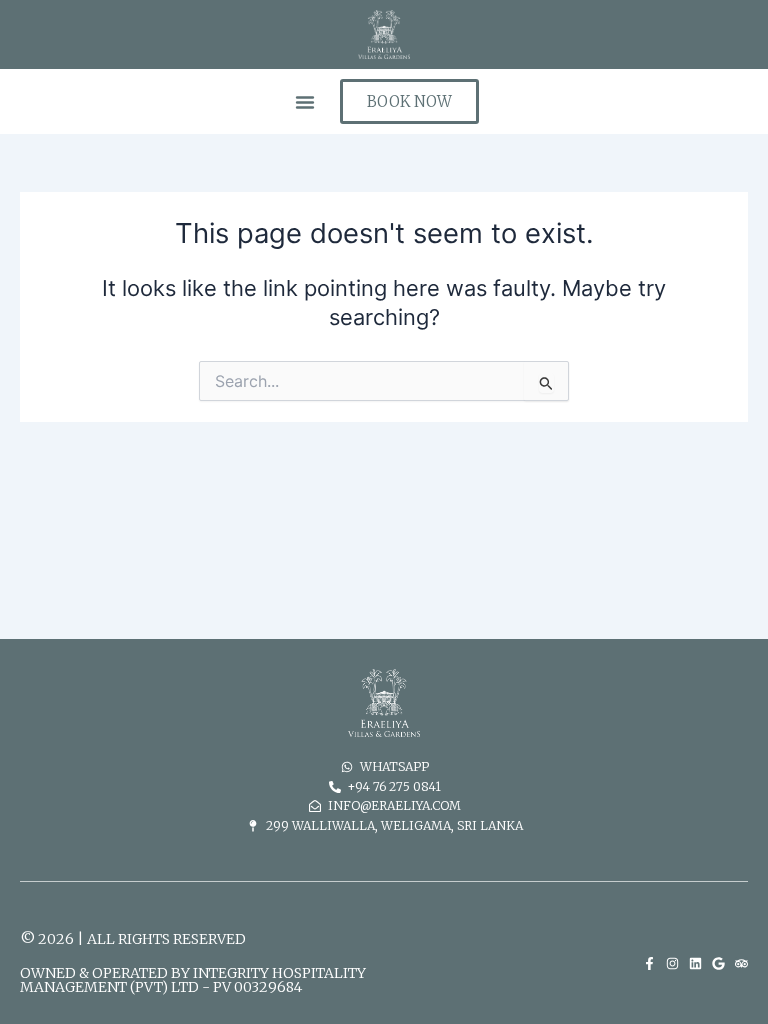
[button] (305, 102)
